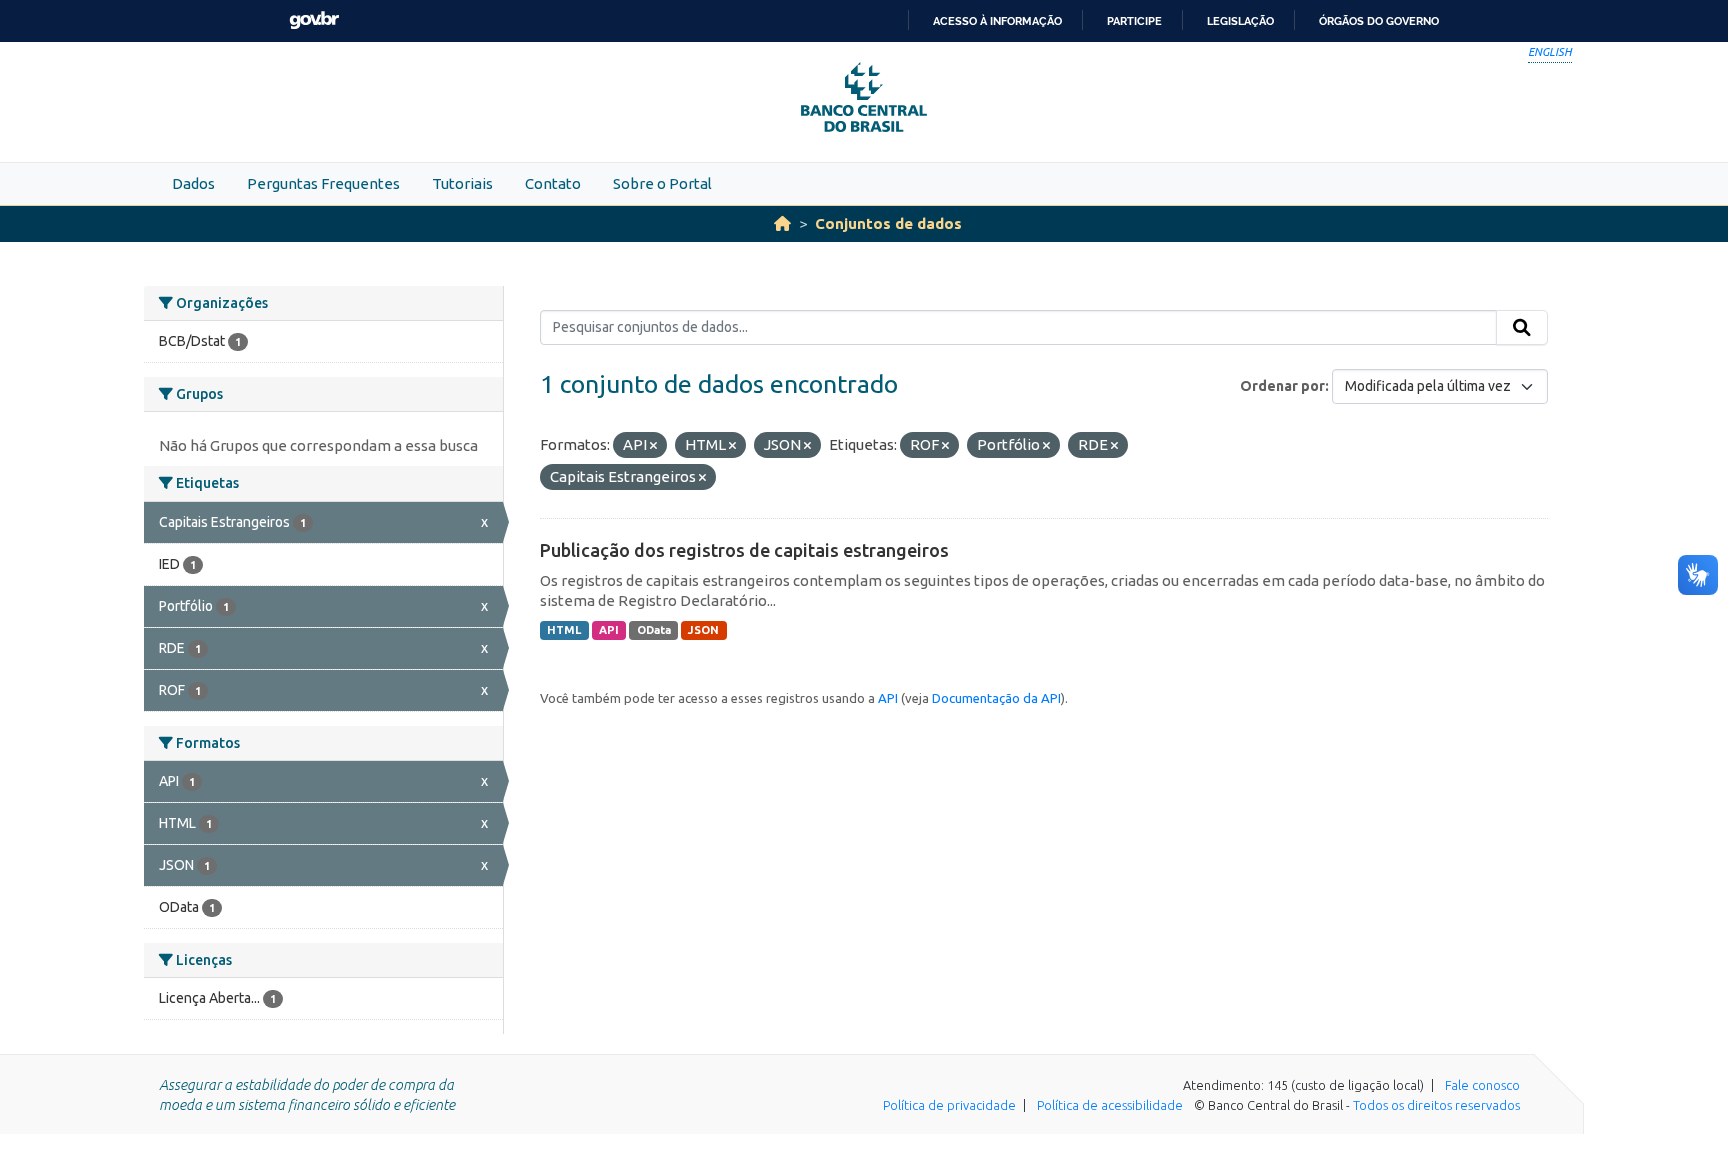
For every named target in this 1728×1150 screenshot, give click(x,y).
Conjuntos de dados (888, 223)
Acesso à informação (997, 21)
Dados (193, 183)
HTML (564, 630)
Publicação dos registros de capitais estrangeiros (744, 550)
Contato (553, 183)
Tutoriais (462, 183)
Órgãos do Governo (1379, 21)
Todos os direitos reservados (1436, 1105)
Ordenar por (1282, 386)
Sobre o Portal (662, 183)
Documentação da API (996, 698)
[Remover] (653, 446)
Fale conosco (1482, 1085)
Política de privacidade (949, 1105)
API (609, 630)
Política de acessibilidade (1110, 1105)
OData (654, 630)
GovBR (314, 20)
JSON (703, 630)
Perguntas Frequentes (323, 183)
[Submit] (1522, 328)
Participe (1134, 21)
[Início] (782, 223)
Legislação (1240, 21)
